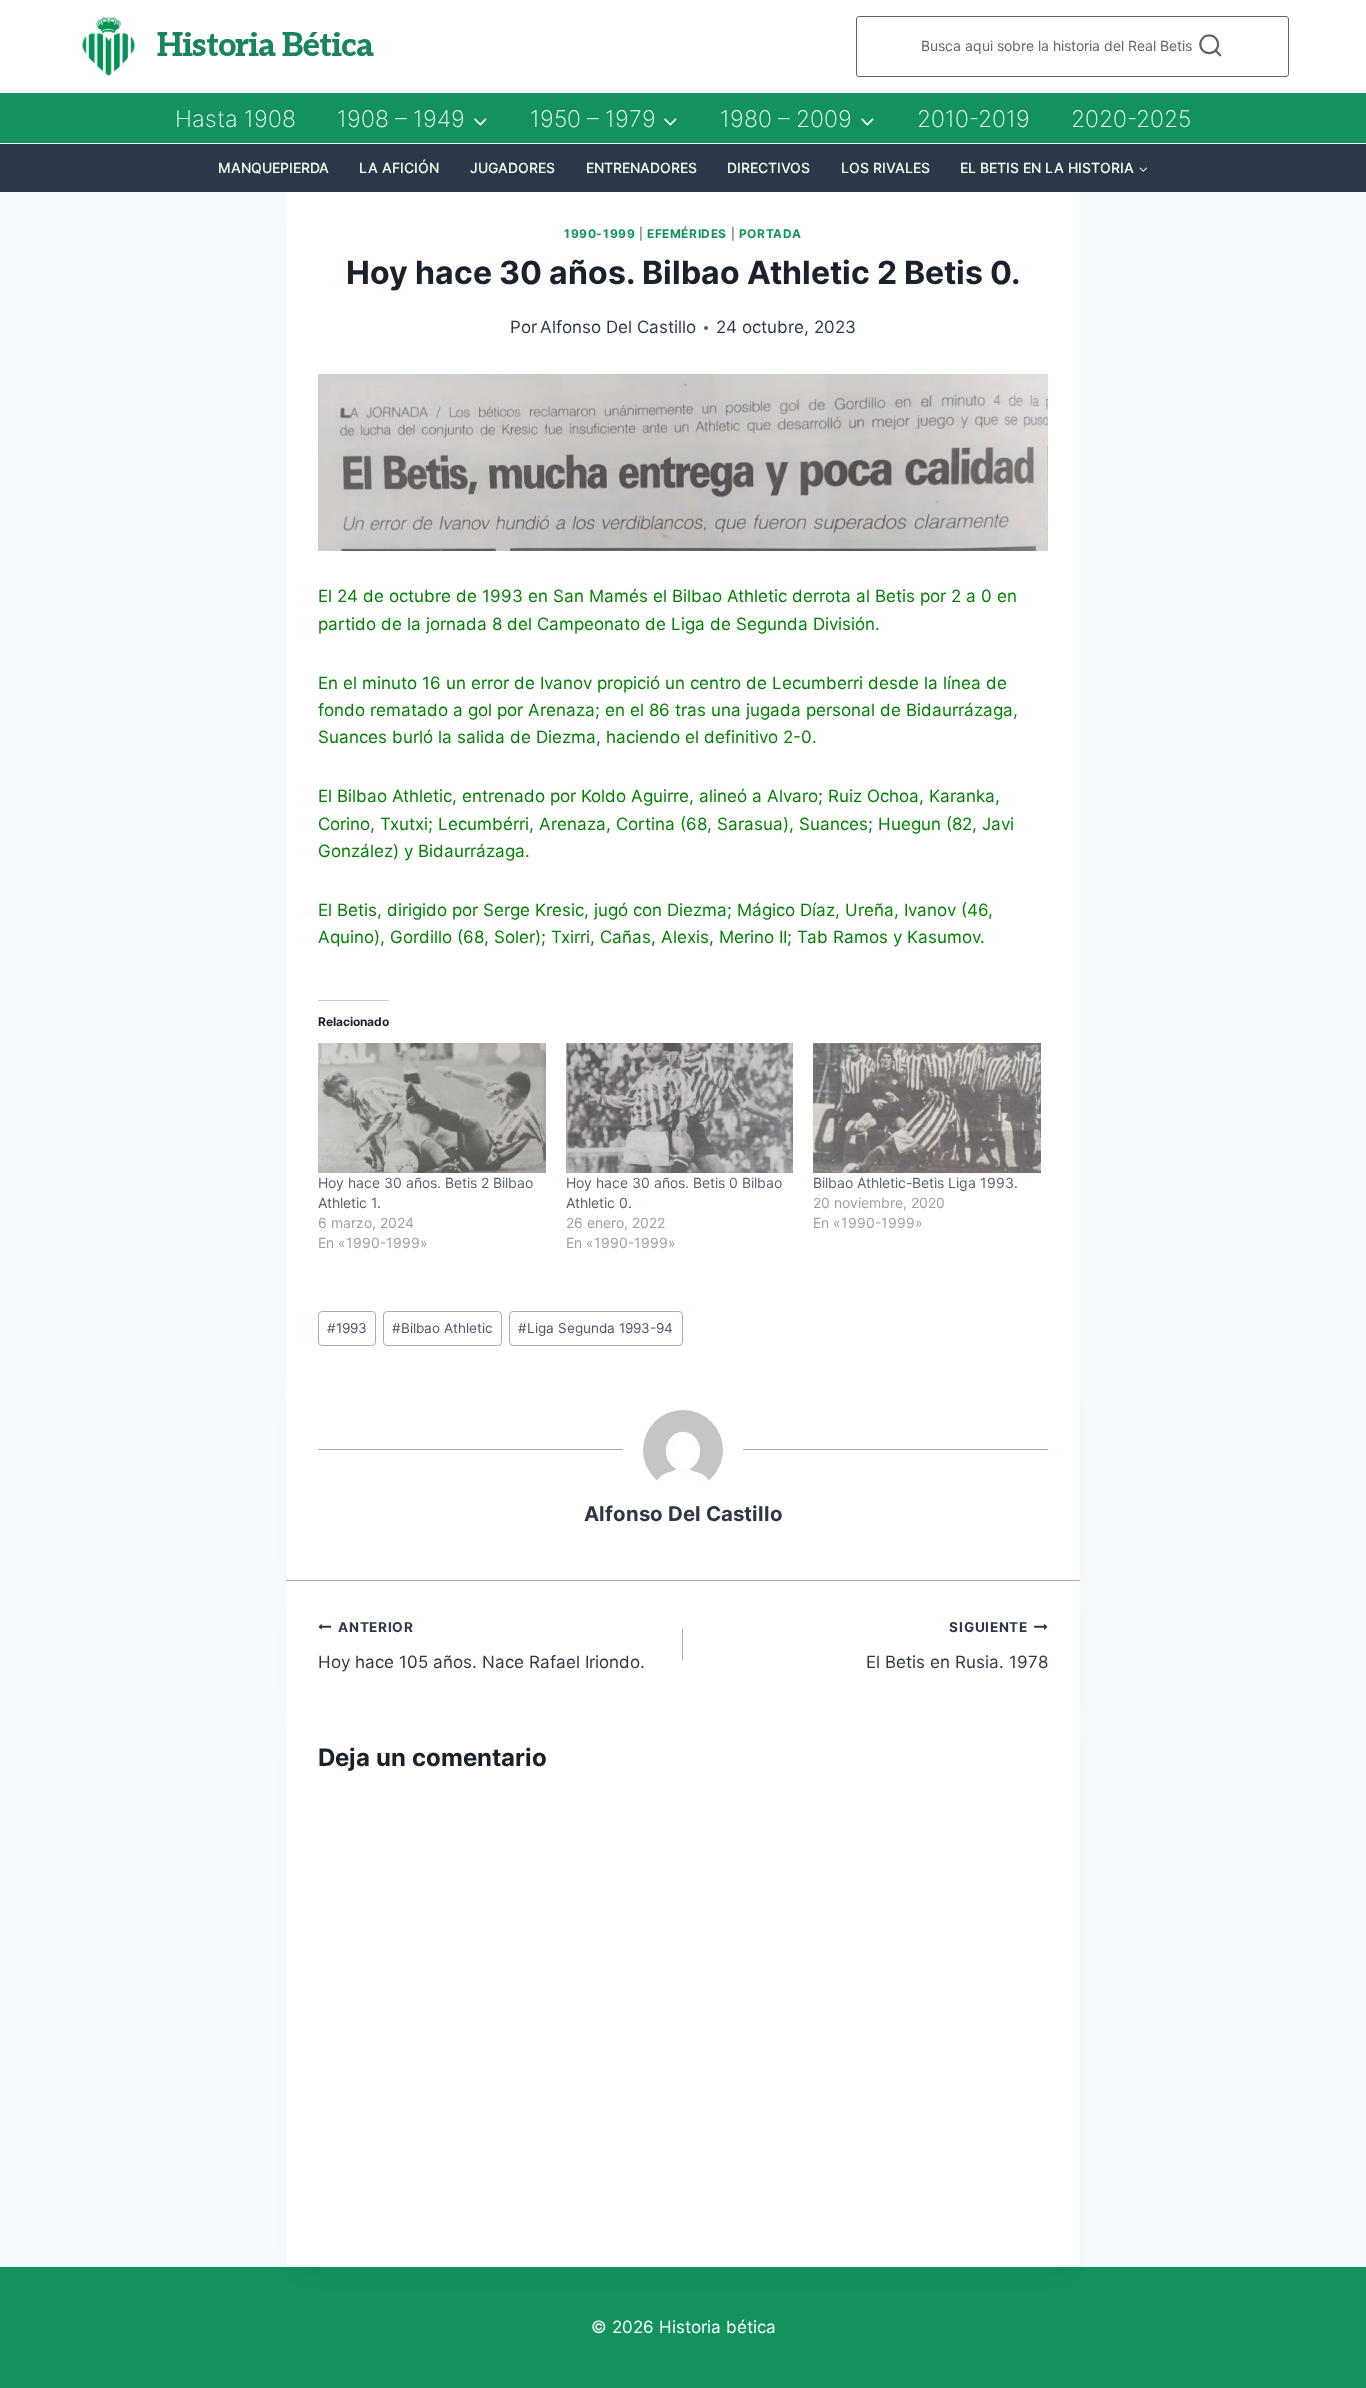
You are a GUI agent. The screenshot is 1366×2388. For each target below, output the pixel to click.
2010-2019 (973, 119)
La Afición (399, 167)
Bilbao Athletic (442, 1328)
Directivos (768, 167)
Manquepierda (273, 167)
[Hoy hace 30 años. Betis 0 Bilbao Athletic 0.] (680, 1108)
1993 (347, 1328)
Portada (770, 233)
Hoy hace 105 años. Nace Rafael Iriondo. (481, 1645)
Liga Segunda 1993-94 (595, 1328)
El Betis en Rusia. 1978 (957, 1645)
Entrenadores (641, 167)
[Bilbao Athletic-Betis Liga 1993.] (927, 1108)
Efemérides (687, 233)
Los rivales (885, 167)
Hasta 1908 (235, 119)
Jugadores (512, 167)
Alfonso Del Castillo (618, 327)
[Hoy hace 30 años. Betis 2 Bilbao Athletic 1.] (432, 1108)
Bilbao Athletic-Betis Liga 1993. (915, 1182)
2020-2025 (1131, 119)
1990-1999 (599, 233)
